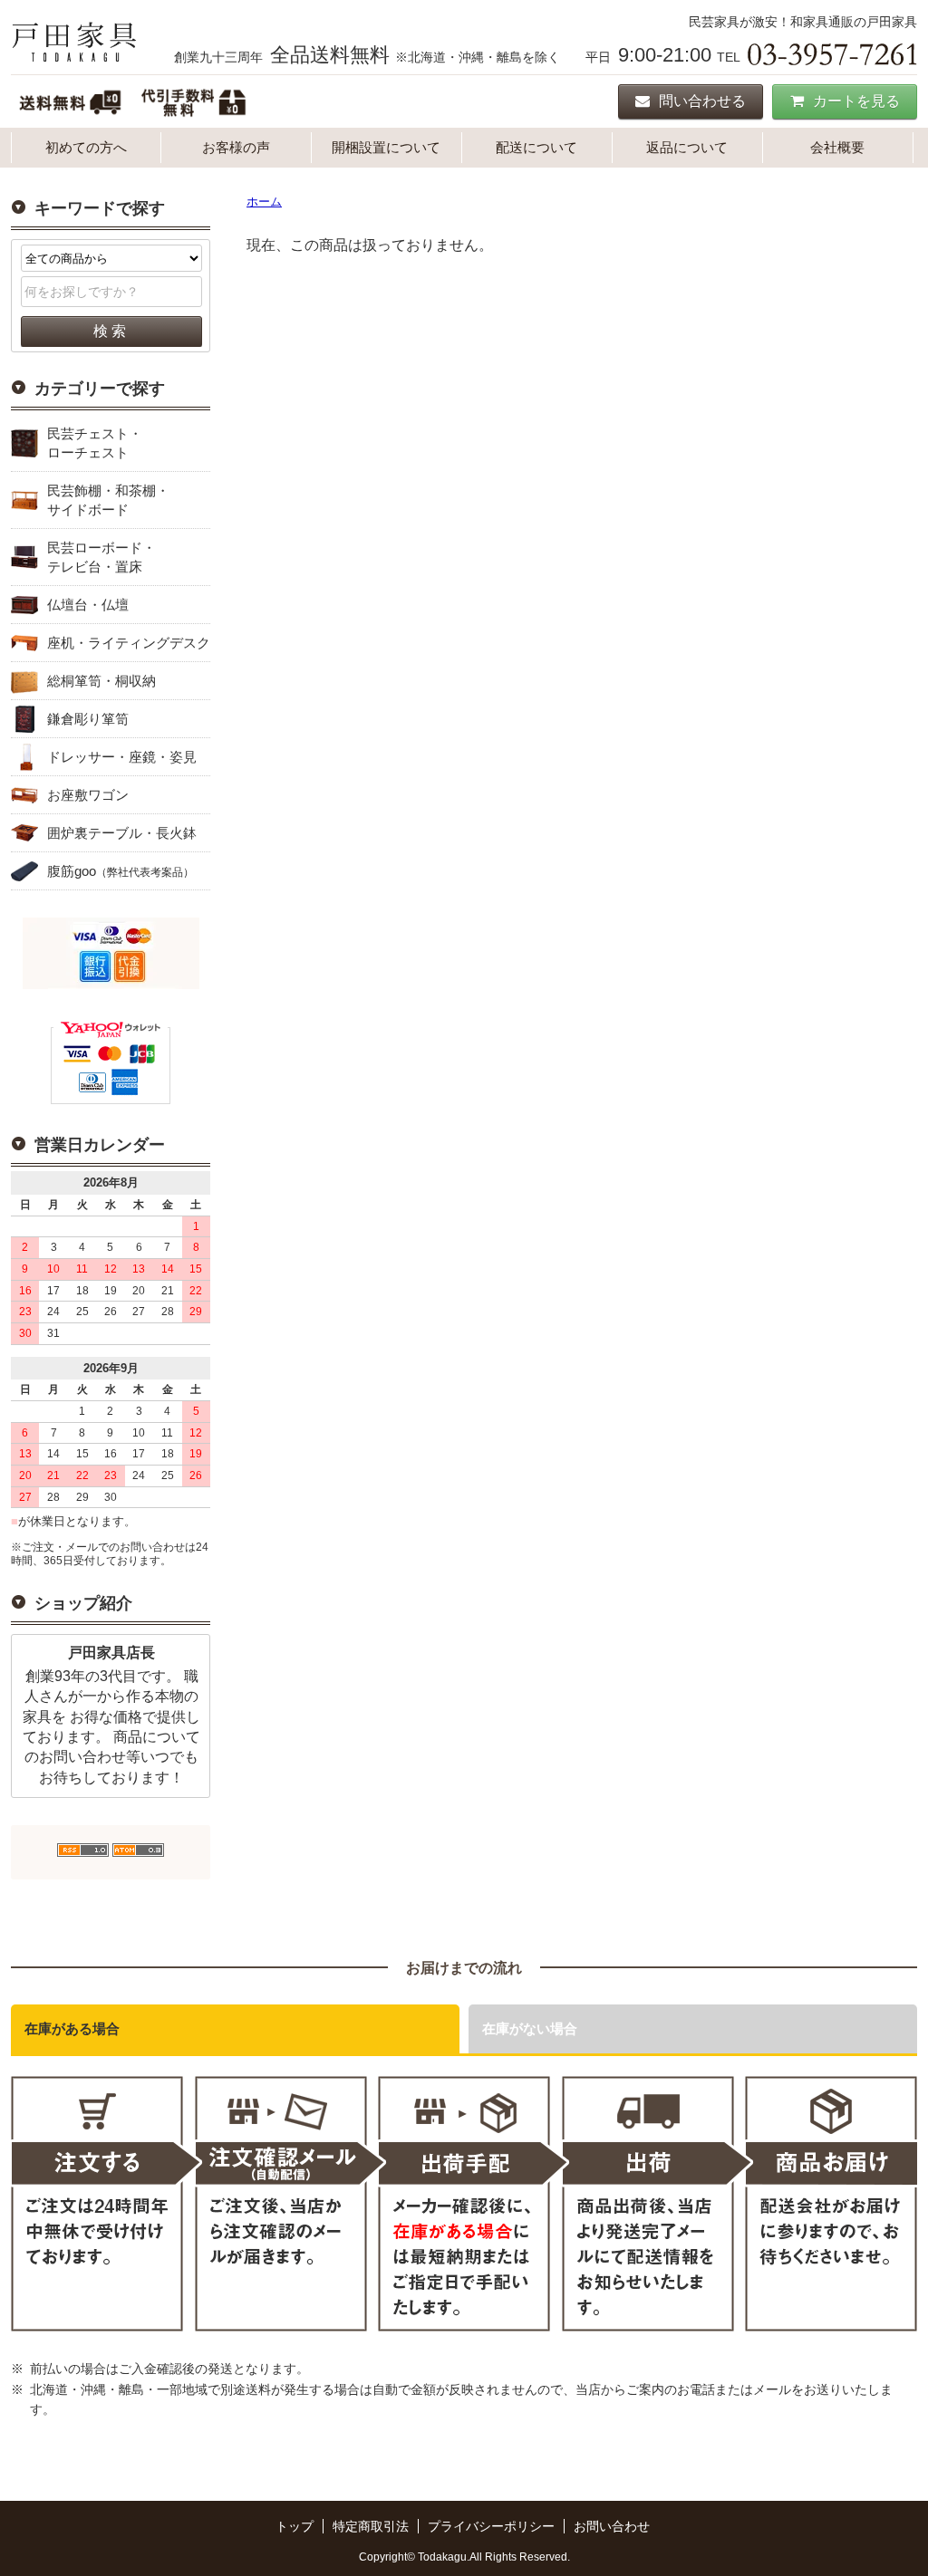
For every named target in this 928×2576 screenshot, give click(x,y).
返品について (687, 147)
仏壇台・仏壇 (88, 605)
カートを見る (856, 101)
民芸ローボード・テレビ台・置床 (101, 557)
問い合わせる (702, 101)
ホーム (264, 202)
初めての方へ (86, 147)
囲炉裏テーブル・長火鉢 (122, 833)
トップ (295, 2526)
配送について (536, 147)
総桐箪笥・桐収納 (101, 681)
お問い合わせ (612, 2526)
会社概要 (837, 147)
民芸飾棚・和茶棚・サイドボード (108, 500)
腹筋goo (121, 871)
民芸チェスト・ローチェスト (95, 443)
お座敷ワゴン (88, 795)
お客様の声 (236, 147)
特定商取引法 (371, 2526)
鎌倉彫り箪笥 (88, 719)
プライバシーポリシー (491, 2526)
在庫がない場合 (530, 2028)
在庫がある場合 (72, 2028)
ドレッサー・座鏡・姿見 (122, 757)
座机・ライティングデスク (129, 643)
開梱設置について (386, 147)
